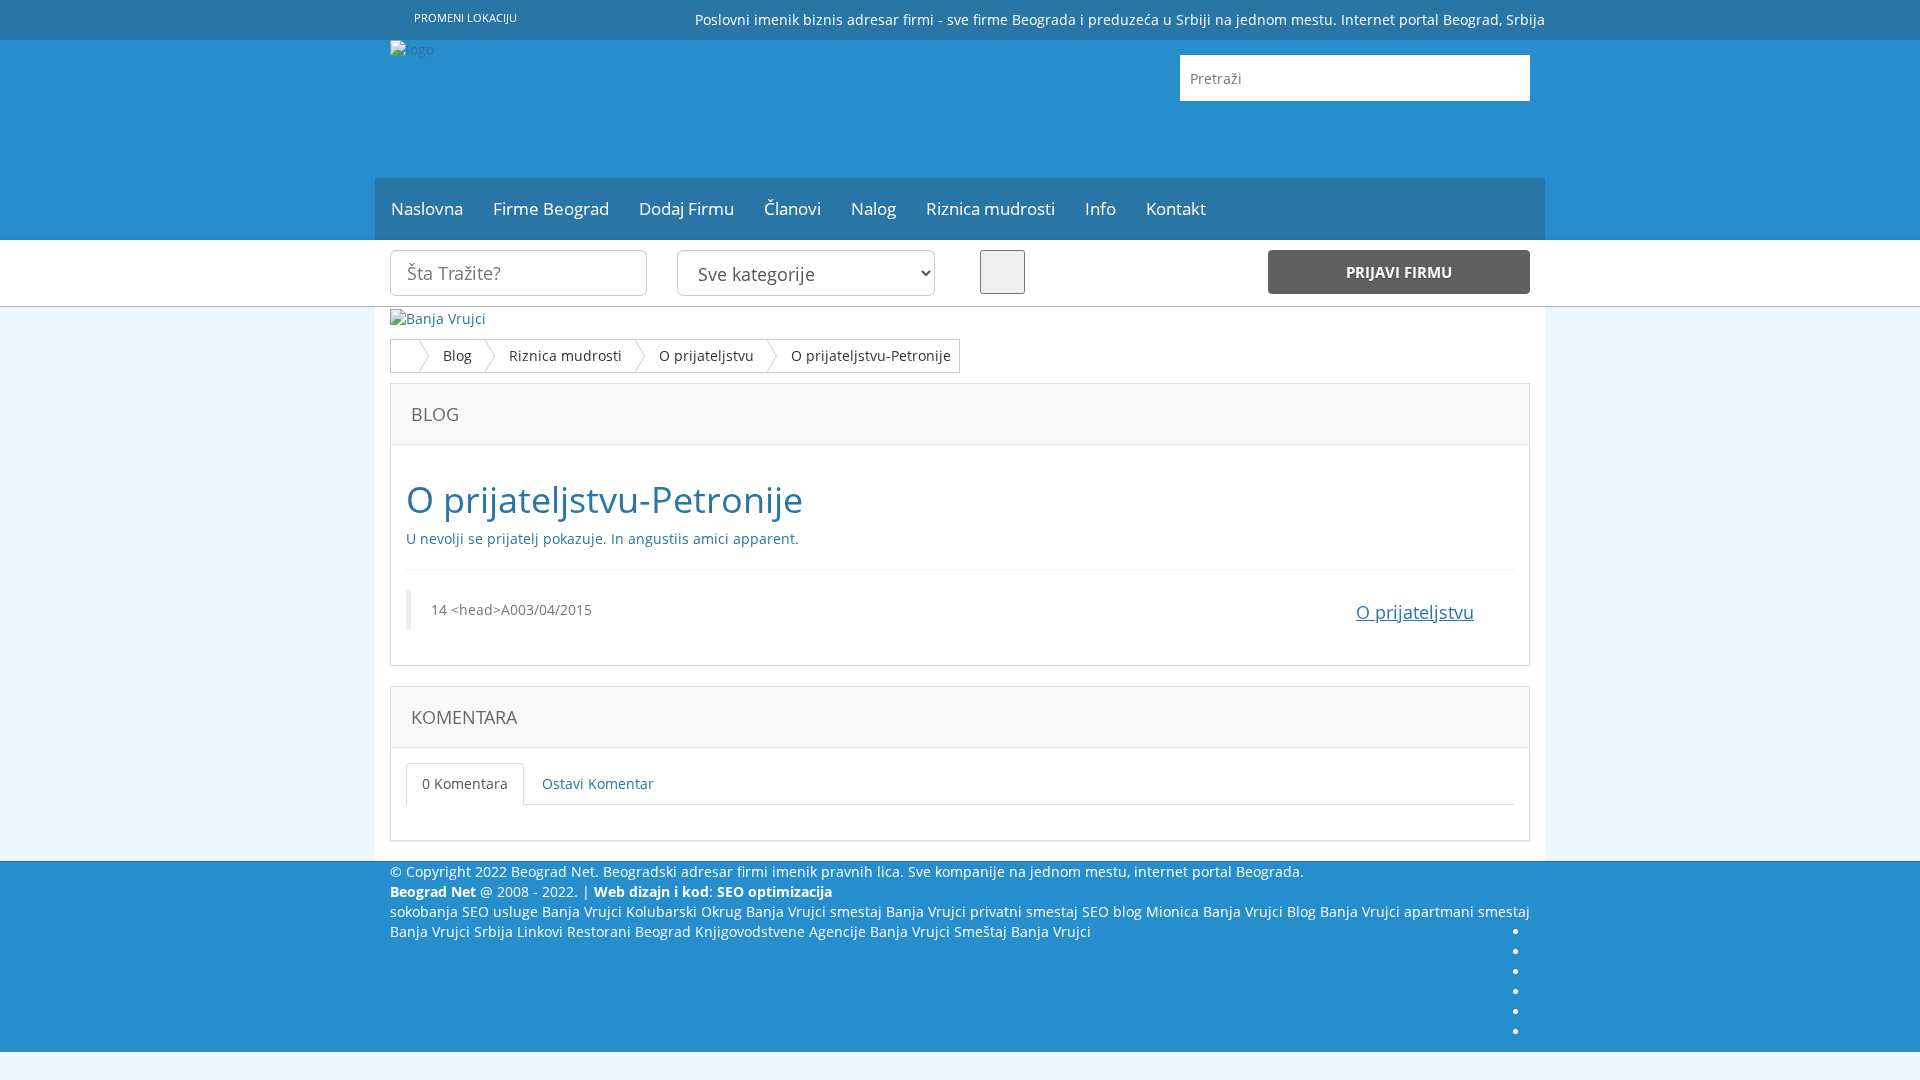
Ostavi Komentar (598, 783)
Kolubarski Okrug (684, 911)
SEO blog (1112, 911)
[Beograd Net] (570, 109)
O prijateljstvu (706, 355)
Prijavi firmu (1399, 272)
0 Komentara (465, 783)
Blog (457, 355)
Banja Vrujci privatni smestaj (982, 911)
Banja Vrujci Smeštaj (938, 931)
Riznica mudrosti (565, 355)
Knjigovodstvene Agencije (780, 931)
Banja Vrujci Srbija (451, 931)
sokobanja (424, 911)
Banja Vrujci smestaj (814, 911)
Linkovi (540, 931)
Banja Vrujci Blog (1259, 911)
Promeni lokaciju (464, 17)
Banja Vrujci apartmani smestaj (1425, 911)
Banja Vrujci (582, 911)
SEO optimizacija (774, 891)
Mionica (1172, 911)
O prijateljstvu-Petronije (871, 355)
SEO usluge (500, 911)
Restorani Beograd (629, 931)
